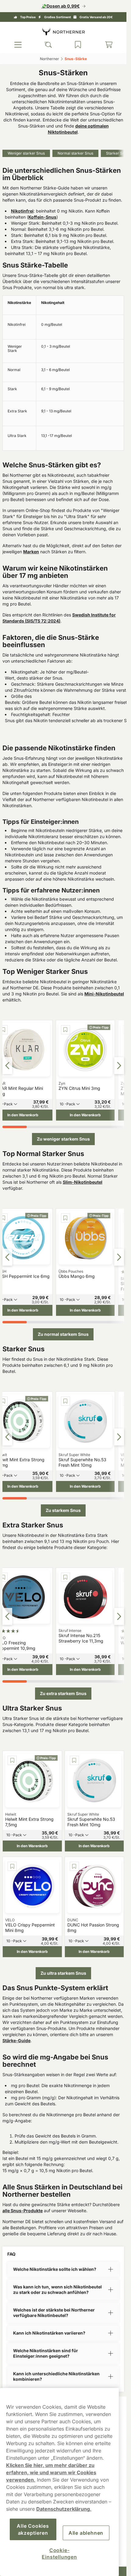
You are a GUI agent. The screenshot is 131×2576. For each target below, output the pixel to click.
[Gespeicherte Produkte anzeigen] (78, 45)
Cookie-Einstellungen (59, 2554)
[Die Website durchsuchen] (48, 45)
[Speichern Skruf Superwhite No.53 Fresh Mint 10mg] (65, 1401)
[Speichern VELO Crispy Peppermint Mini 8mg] (12, 1866)
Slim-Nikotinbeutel (83, 1182)
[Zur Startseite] (63, 31)
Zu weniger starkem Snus (63, 1139)
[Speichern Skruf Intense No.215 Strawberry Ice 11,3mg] (65, 1577)
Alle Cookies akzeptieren (33, 2529)
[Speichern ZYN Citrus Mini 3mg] (65, 1030)
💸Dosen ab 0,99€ (61, 6)
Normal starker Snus (75, 153)
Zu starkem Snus (63, 1510)
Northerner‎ (50, 59)
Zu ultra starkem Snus (63, 1973)
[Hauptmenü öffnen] (18, 45)
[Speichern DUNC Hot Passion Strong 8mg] (74, 1866)
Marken (31, 552)
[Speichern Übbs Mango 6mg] (65, 1218)
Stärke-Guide (16, 2040)
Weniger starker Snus (26, 153)
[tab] (15, 1127)
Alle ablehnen (86, 2533)
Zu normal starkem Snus (63, 1334)
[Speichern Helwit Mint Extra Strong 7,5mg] (12, 1760)
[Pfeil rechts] (119, 1066)
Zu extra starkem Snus (63, 1693)
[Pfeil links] (7, 1066)
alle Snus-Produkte (23, 2211)
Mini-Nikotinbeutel (104, 994)
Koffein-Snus (42, 217)
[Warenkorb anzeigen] (109, 45)
